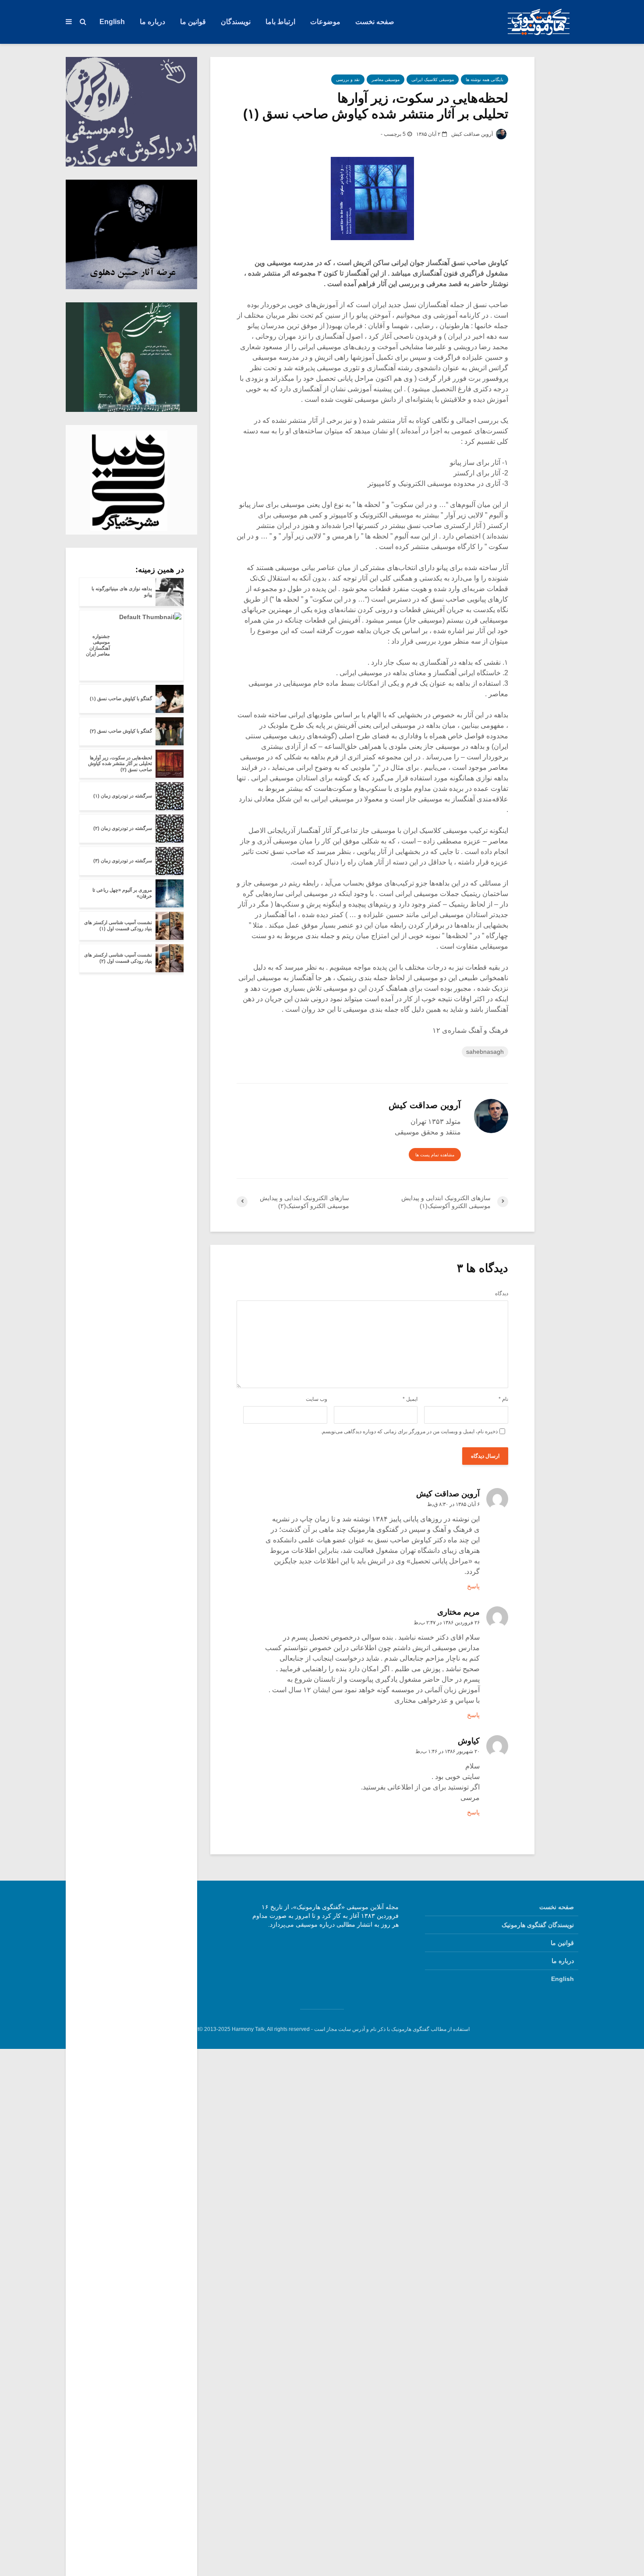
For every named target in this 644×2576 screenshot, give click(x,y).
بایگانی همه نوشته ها (485, 80)
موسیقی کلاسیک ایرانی (433, 80)
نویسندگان (236, 22)
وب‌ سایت (317, 1399)
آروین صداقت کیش (473, 134)
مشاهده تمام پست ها (435, 1155)
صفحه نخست (375, 22)
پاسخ (473, 1586)
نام (503, 1399)
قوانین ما (193, 22)
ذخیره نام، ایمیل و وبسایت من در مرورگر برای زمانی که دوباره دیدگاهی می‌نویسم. (409, 1432)
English (112, 22)
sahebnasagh (485, 1052)
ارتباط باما (280, 22)
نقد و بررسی (348, 80)
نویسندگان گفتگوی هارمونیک (538, 1925)
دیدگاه (502, 1293)
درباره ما (152, 22)
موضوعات (325, 22)
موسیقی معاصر (386, 80)
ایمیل (410, 1399)
